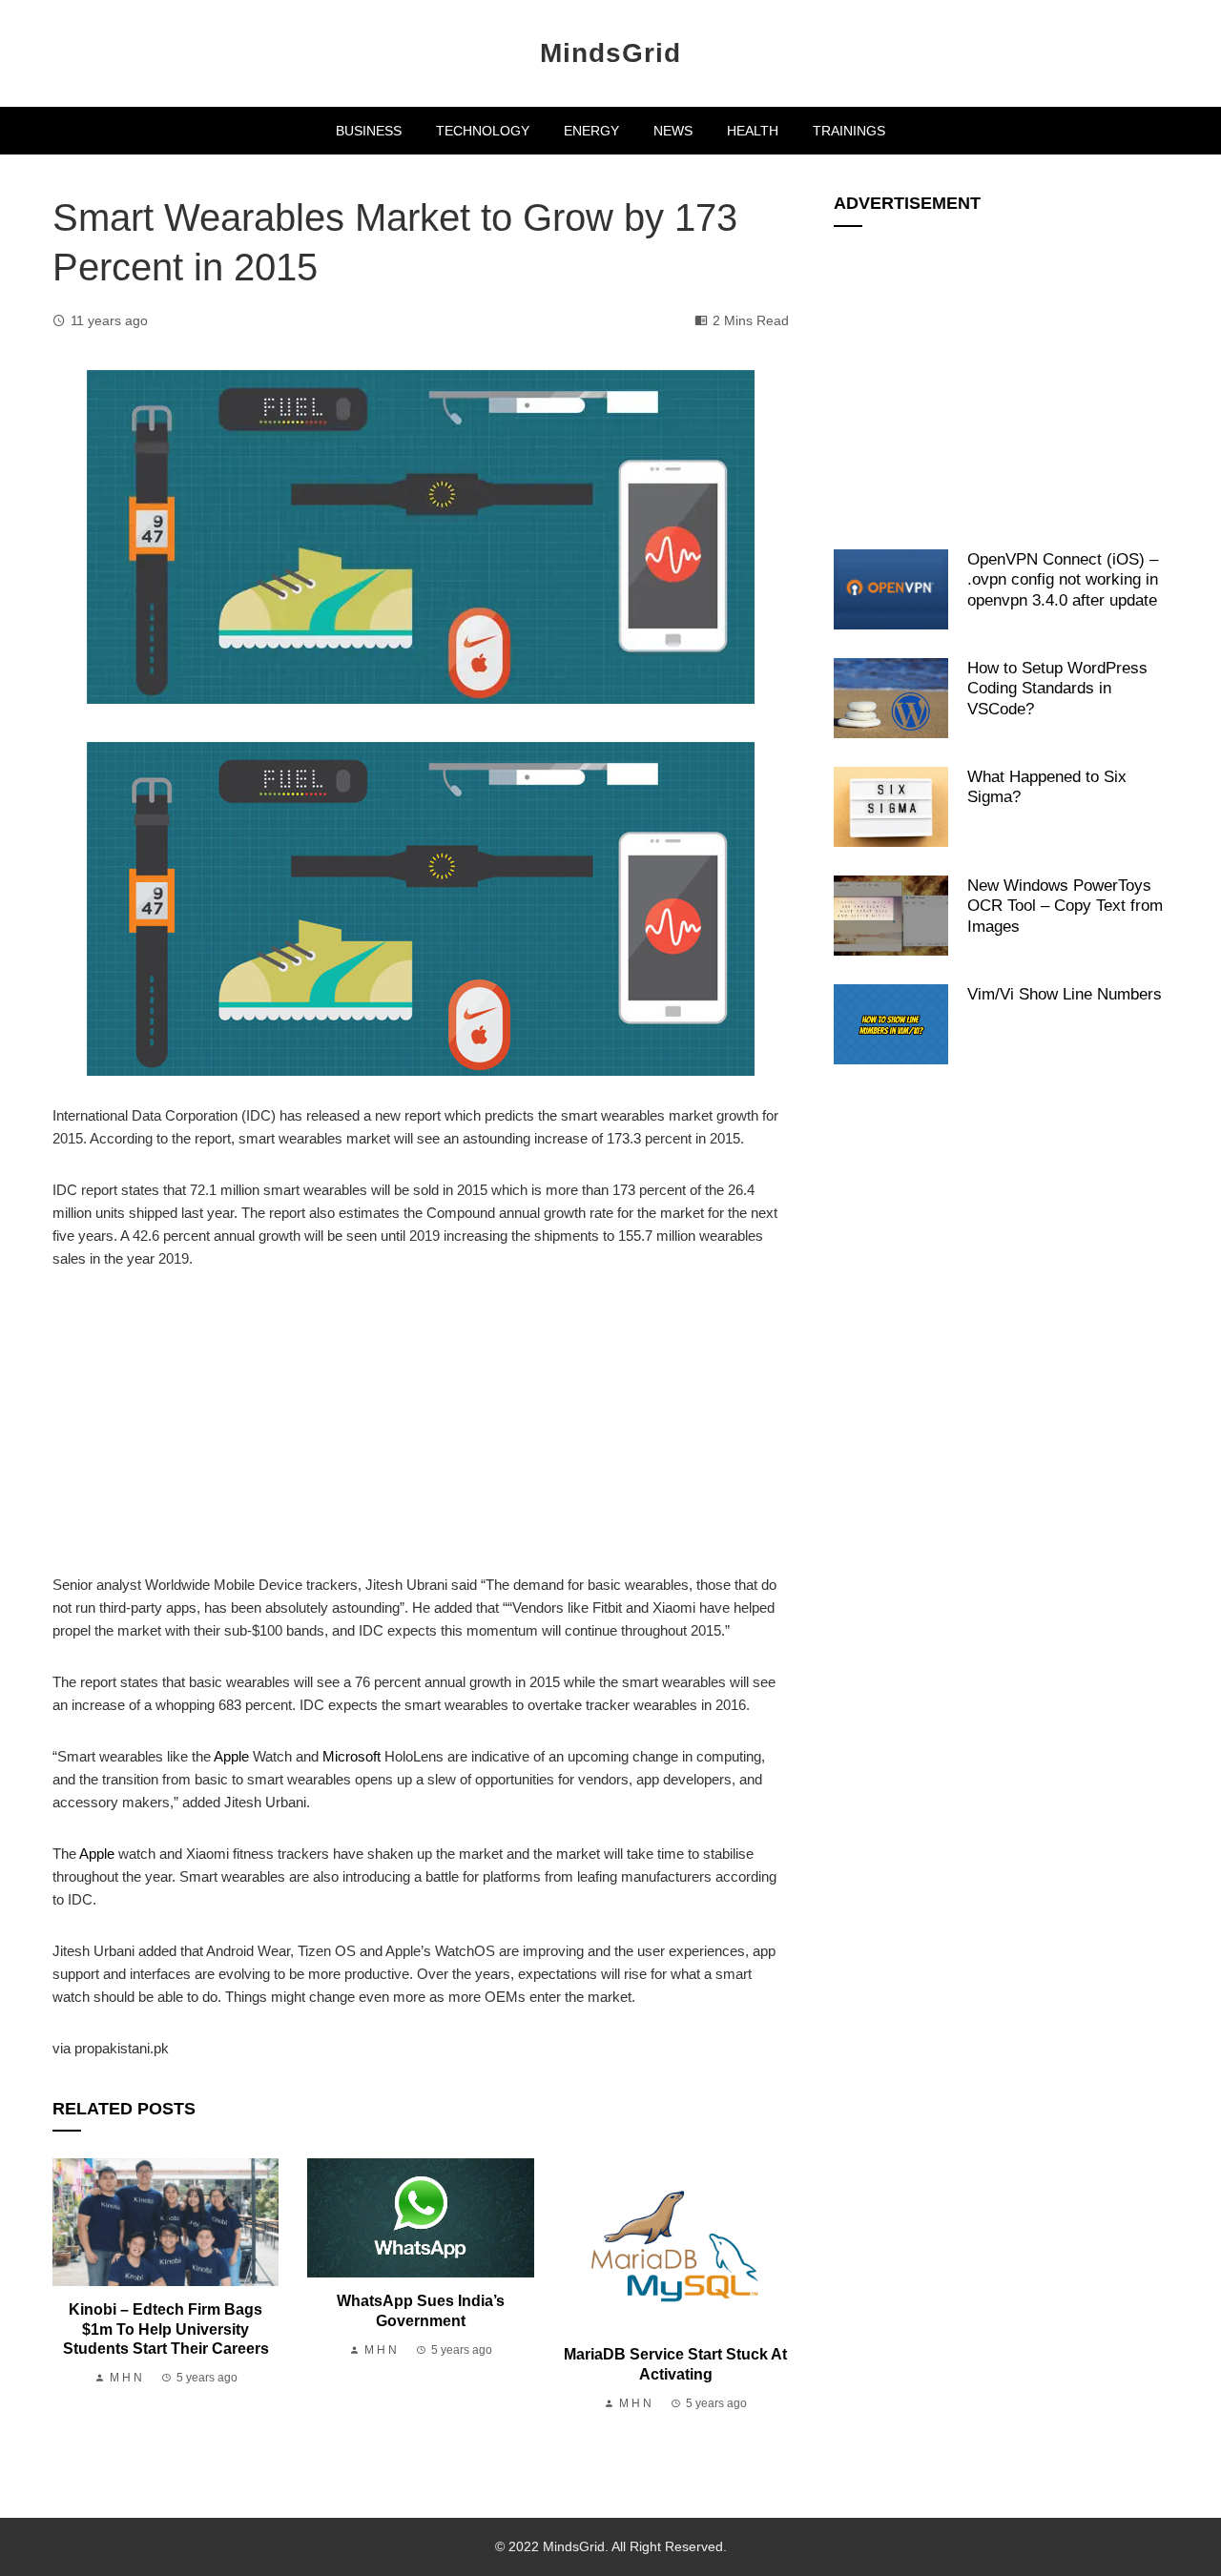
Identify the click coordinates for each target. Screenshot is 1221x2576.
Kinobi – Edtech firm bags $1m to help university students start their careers (166, 2329)
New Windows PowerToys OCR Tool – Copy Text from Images (1065, 906)
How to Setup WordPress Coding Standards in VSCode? (1057, 688)
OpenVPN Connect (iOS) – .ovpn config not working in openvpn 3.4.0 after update (1063, 579)
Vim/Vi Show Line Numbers (1065, 994)
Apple (231, 1756)
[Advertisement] (421, 1432)
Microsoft (352, 1756)
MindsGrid (610, 53)
